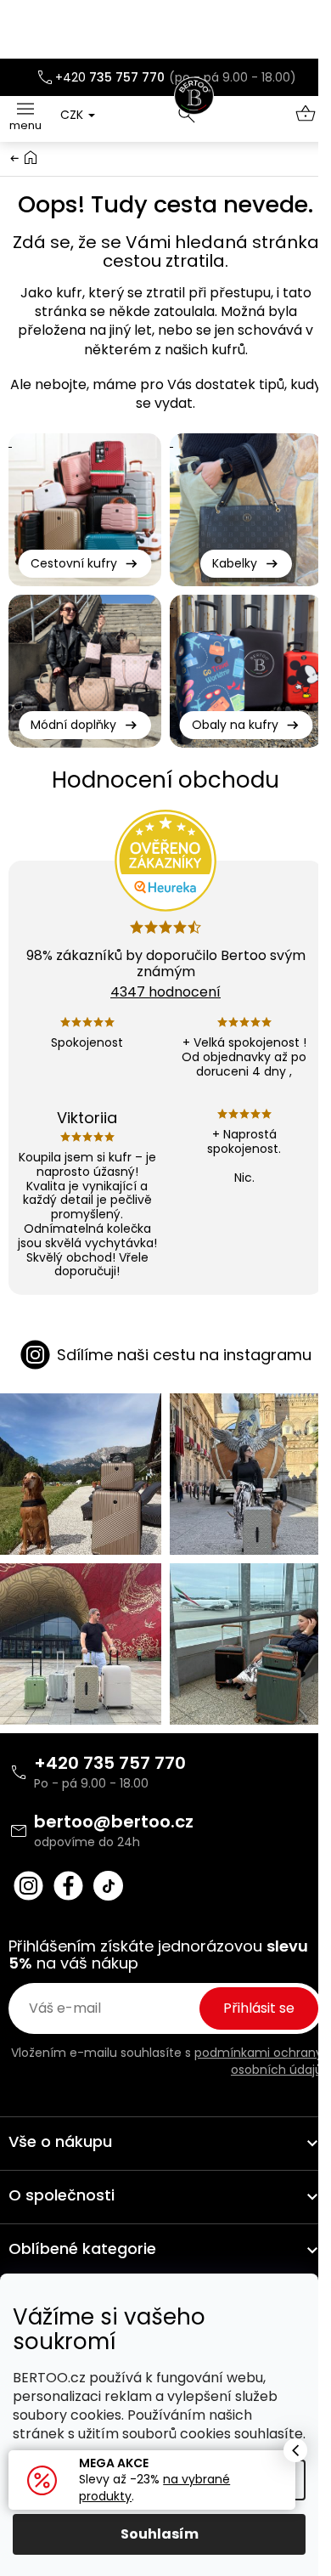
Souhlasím (160, 2534)
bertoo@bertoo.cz (114, 1822)
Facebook (68, 1886)
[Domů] (31, 157)
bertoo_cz (28, 1886)
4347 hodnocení (165, 992)
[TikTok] (108, 1886)
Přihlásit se (259, 2008)
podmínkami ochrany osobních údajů (258, 2061)
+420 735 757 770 (110, 1763)
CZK (73, 115)
